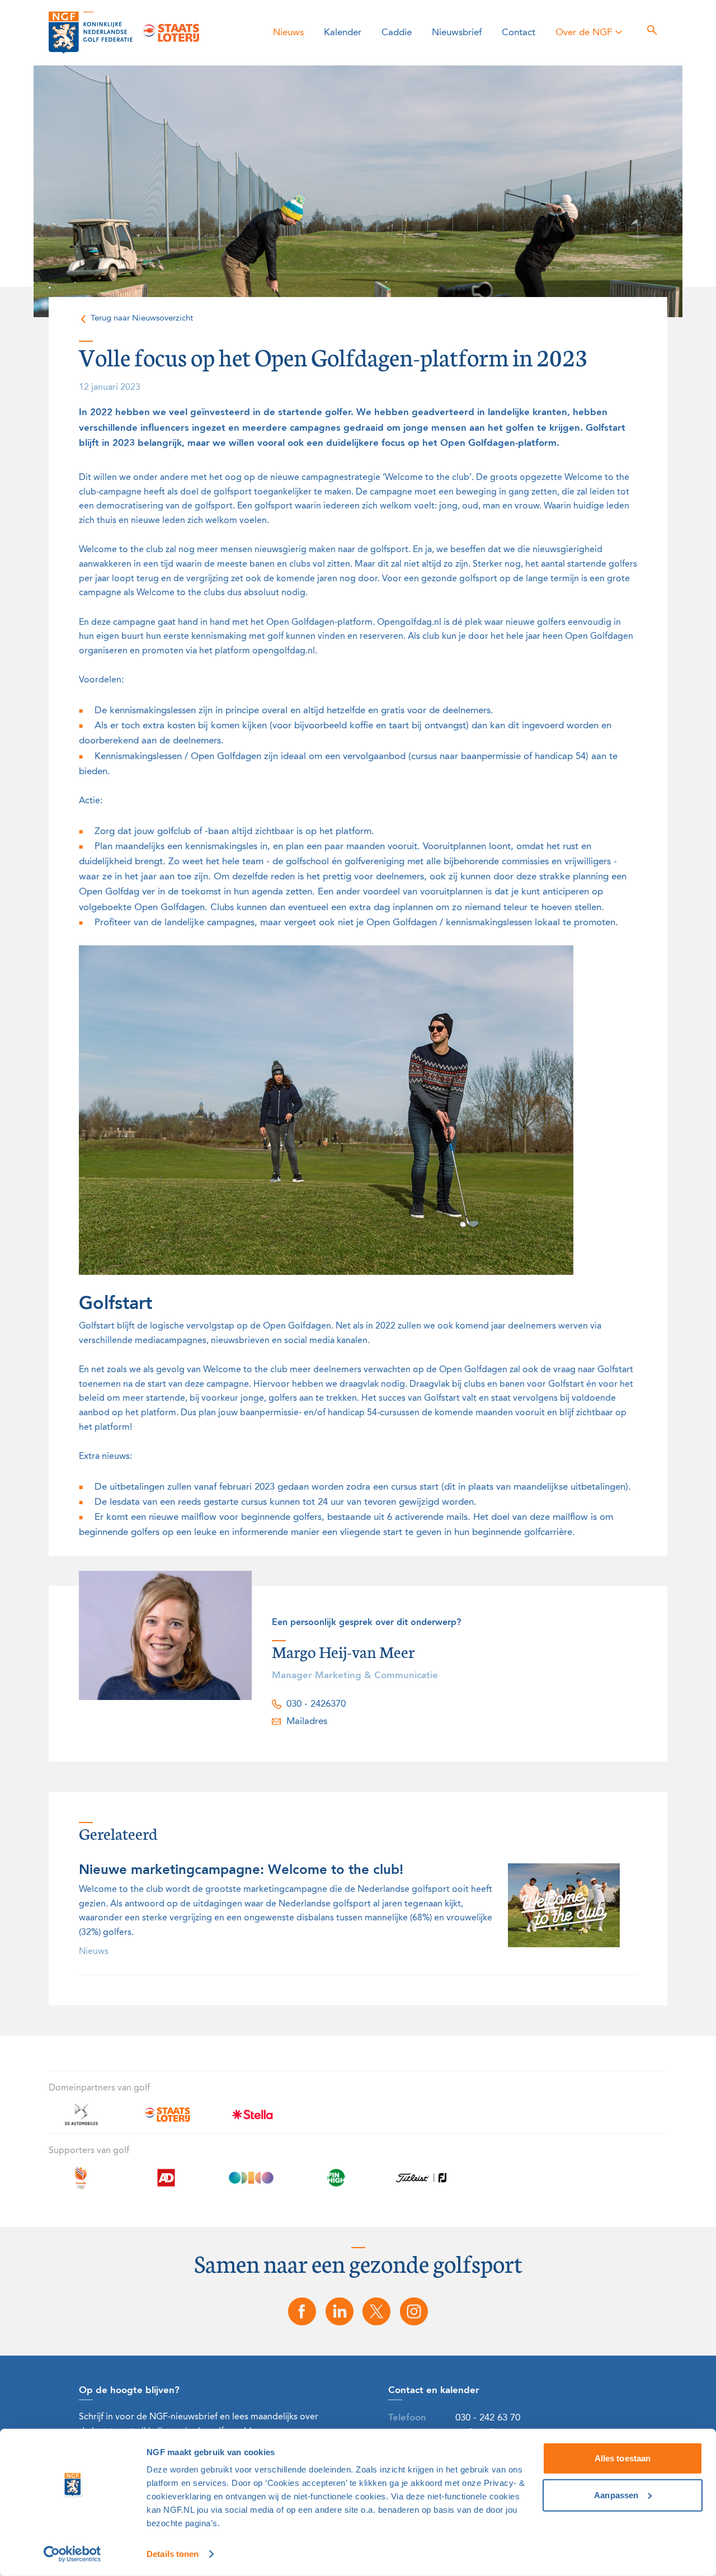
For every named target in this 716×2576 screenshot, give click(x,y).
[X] (377, 2311)
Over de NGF (584, 33)
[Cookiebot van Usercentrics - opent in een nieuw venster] (72, 2554)
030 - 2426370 (316, 1704)
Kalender (343, 33)
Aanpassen (616, 2495)
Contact (519, 33)
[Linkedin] (340, 2311)
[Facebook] (302, 2311)
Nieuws (288, 33)
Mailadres (307, 1722)
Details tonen (173, 2554)
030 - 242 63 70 (488, 2418)
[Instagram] (414, 2311)
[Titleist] (421, 2184)
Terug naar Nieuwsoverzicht (142, 319)
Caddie (397, 33)
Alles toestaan (623, 2458)
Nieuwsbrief (457, 33)
